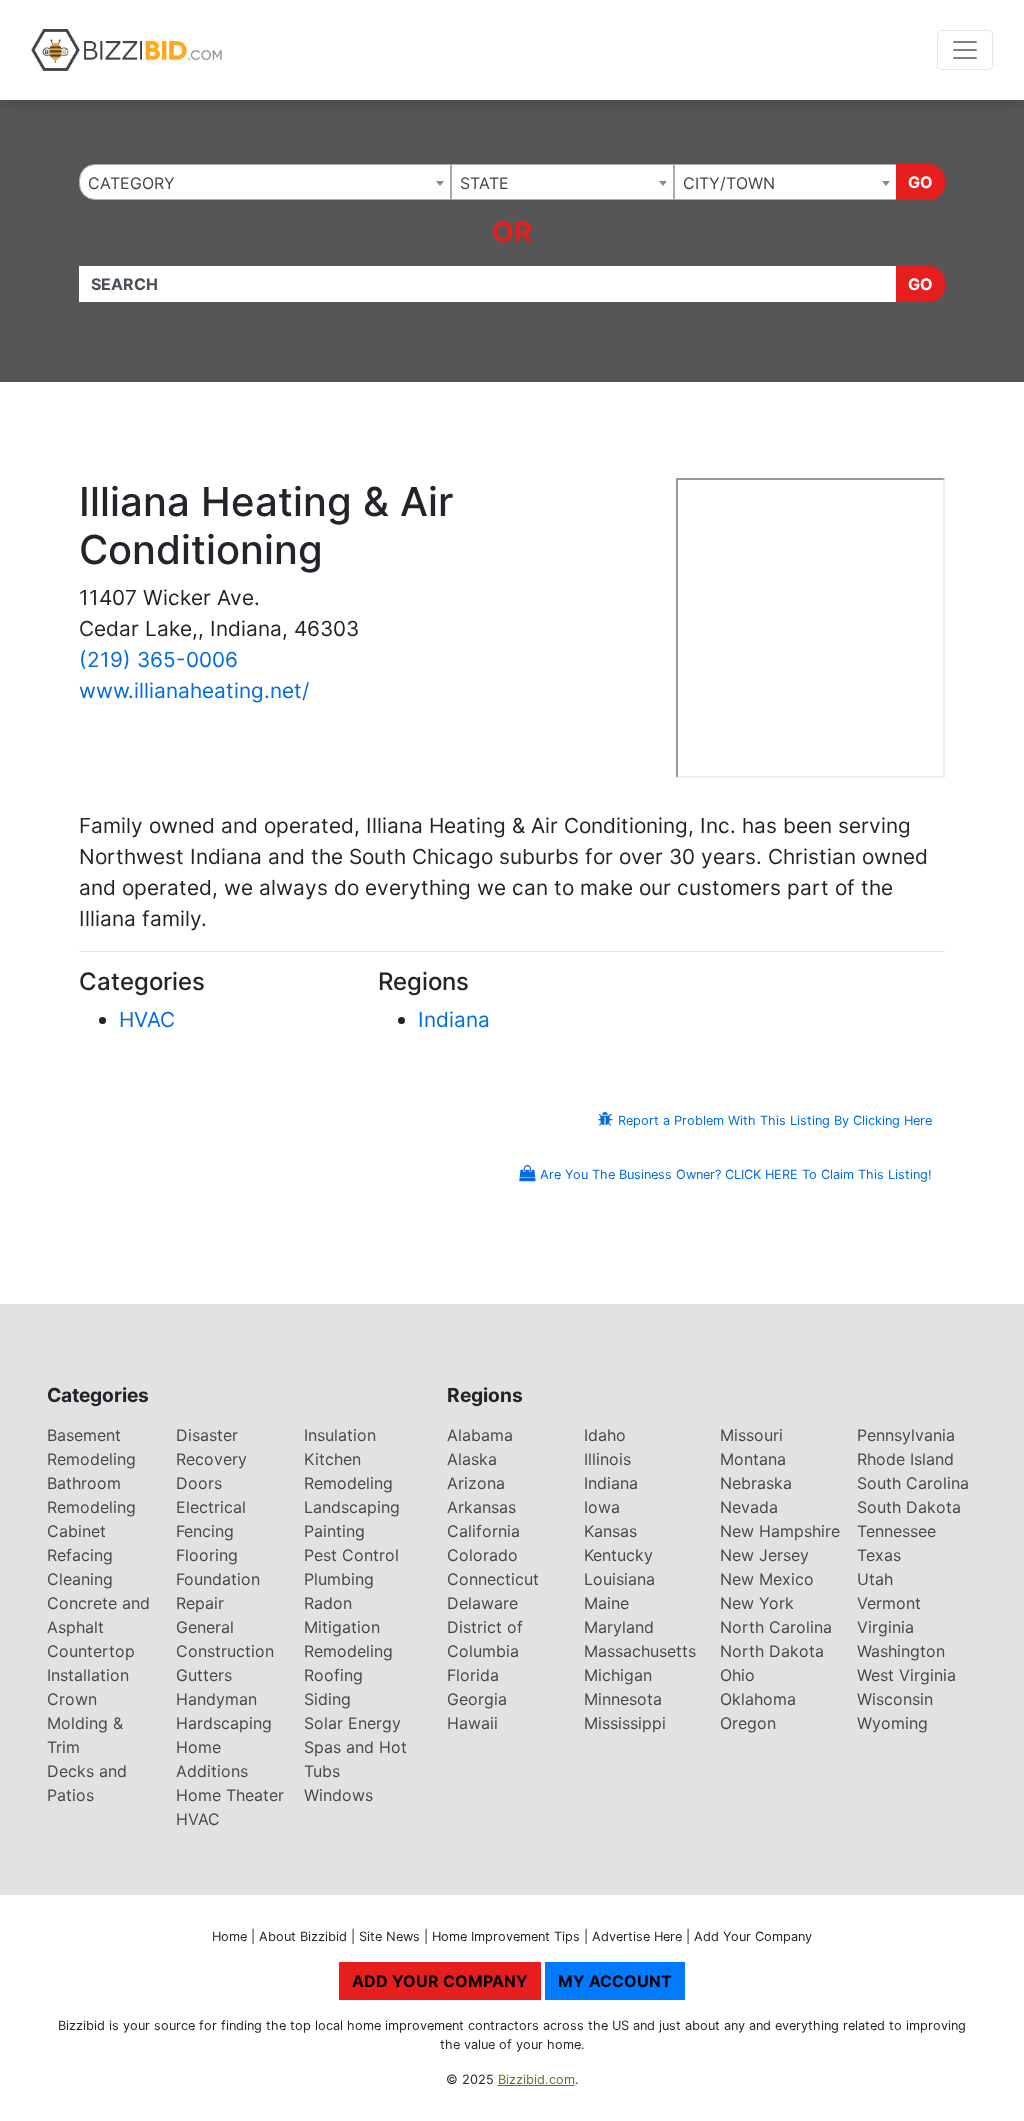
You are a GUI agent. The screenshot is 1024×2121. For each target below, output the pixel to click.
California (483, 1531)
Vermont (889, 1603)
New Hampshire (780, 1531)
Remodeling (348, 1651)
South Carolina (913, 1483)
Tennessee (896, 1531)
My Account (615, 1981)
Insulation (340, 1435)
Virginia (885, 1627)
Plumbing (339, 1579)
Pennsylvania (906, 1435)
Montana (753, 1459)
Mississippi (625, 1723)
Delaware (482, 1603)
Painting (334, 1531)
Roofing (333, 1675)
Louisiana (619, 1579)
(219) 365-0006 (158, 659)
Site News (389, 1936)
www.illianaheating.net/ (194, 690)
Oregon (748, 1723)
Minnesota (623, 1699)
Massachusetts (640, 1651)
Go (920, 182)
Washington (901, 1651)
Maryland (619, 1627)
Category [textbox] (131, 183)
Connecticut (493, 1579)
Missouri (751, 1435)
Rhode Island (905, 1459)
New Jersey (764, 1555)
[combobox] (265, 182)
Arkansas (481, 1507)
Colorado (482, 1555)
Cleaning (80, 1579)
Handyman (216, 1699)
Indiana (454, 1019)
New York (757, 1603)
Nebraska (756, 1483)
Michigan (618, 1675)
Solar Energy (352, 1723)
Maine (606, 1603)
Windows (338, 1795)
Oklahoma (758, 1699)
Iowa (602, 1507)
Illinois (607, 1459)
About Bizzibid (303, 1936)
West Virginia (906, 1675)
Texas (879, 1555)
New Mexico (767, 1579)
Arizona (476, 1483)
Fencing (205, 1531)
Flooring (207, 1555)
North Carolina (776, 1627)
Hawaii (472, 1723)
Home (229, 1936)
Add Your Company (753, 1936)
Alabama (480, 1435)
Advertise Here (637, 1936)
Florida (473, 1675)
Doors (199, 1483)
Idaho (605, 1435)
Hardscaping (224, 1723)
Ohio (737, 1675)
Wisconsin (895, 1699)
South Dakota (909, 1507)
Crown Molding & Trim (85, 1723)
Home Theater (230, 1795)
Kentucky (618, 1555)
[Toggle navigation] (965, 50)
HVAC (147, 1019)
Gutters (204, 1675)
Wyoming (892, 1723)
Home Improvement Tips (506, 1936)
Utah (875, 1579)
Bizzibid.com (536, 2079)
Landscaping (352, 1507)
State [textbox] (484, 183)
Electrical (211, 1507)
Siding (327, 1699)
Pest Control (351, 1555)
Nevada (749, 1507)
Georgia (477, 1699)
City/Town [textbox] (729, 183)
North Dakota (772, 1651)
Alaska (472, 1459)
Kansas (610, 1531)
